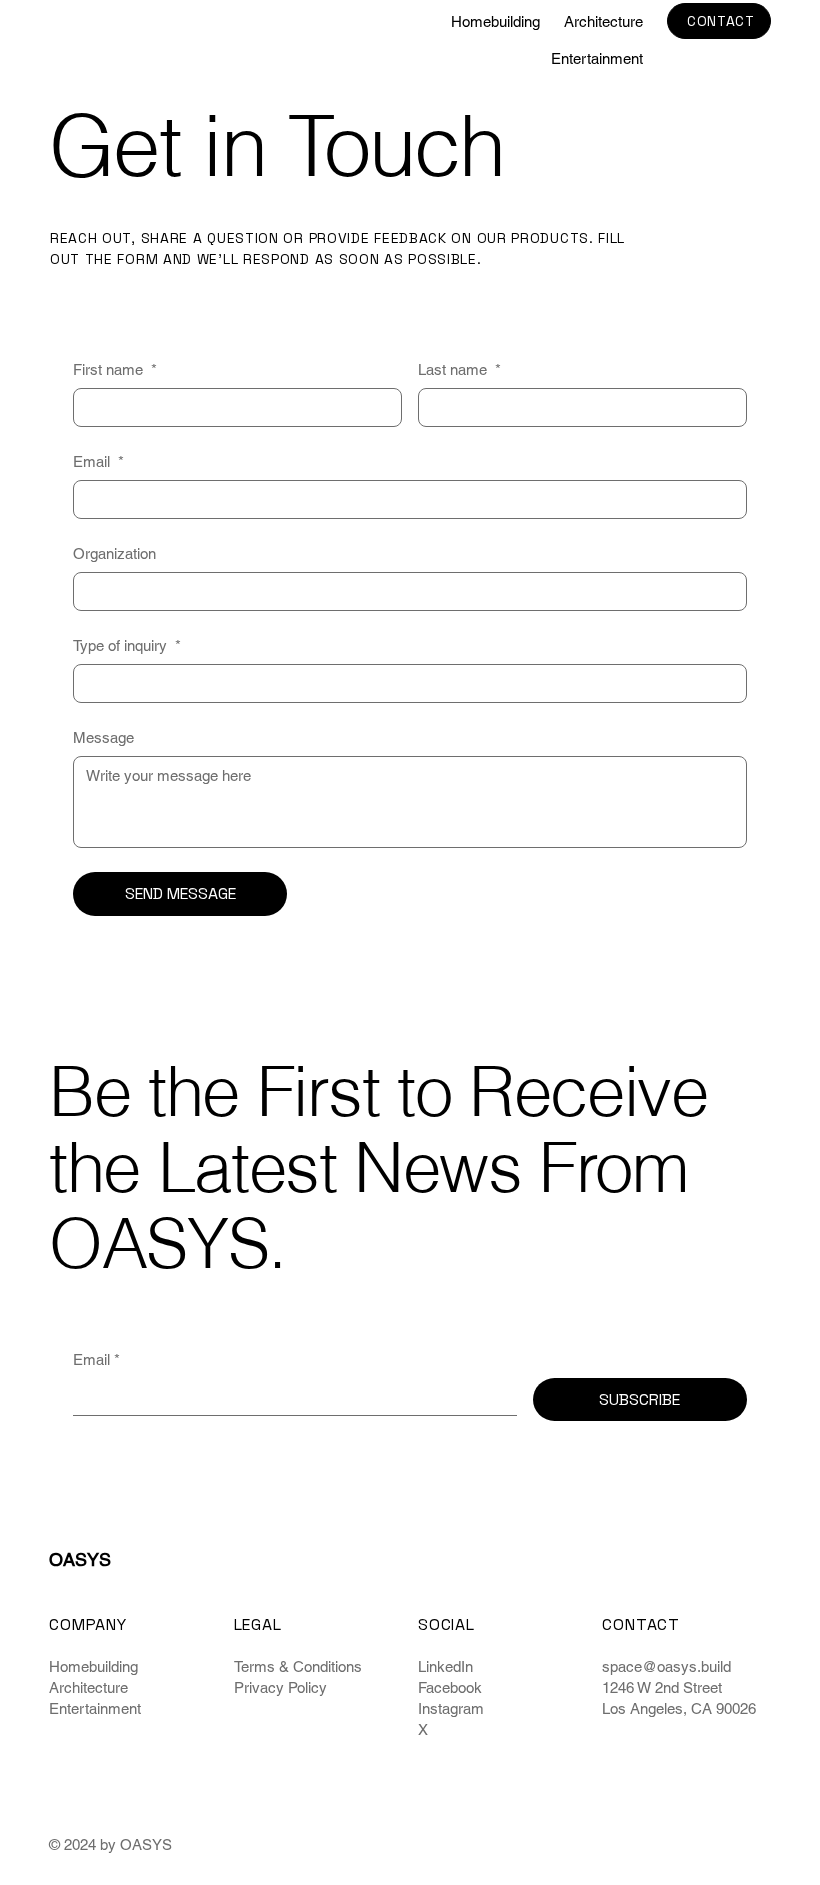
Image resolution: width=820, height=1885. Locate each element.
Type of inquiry (127, 645)
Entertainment (95, 1708)
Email (98, 461)
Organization (114, 553)
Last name (459, 369)
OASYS (80, 40)
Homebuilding (93, 1666)
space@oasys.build (666, 1666)
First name (115, 369)
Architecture (88, 1687)
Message (103, 737)
